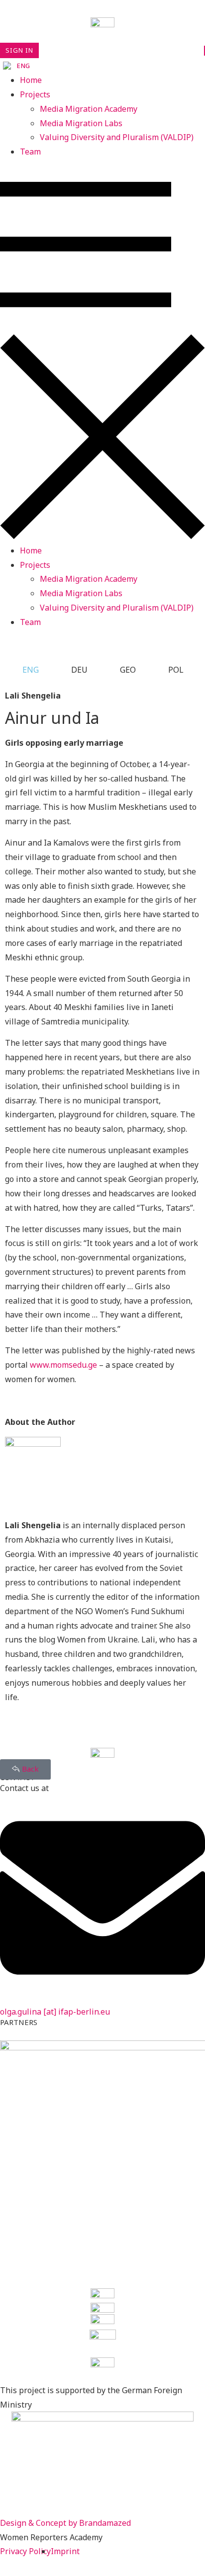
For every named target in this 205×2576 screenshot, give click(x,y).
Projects (35, 94)
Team (30, 152)
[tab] (24, 670)
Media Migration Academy (89, 109)
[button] (102, 351)
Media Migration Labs (81, 123)
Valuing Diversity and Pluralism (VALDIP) (117, 137)
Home (31, 80)
